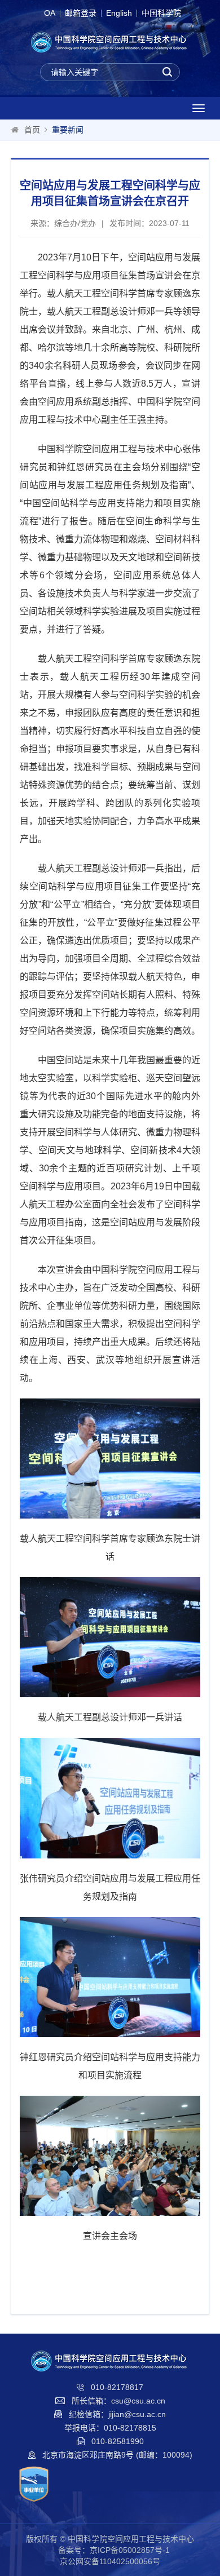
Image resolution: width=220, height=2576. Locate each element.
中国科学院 (161, 13)
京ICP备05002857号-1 (130, 2550)
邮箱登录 (81, 13)
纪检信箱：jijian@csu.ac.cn (117, 2414)
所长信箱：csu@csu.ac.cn (118, 2401)
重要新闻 (68, 130)
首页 (32, 130)
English (119, 13)
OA (50, 13)
